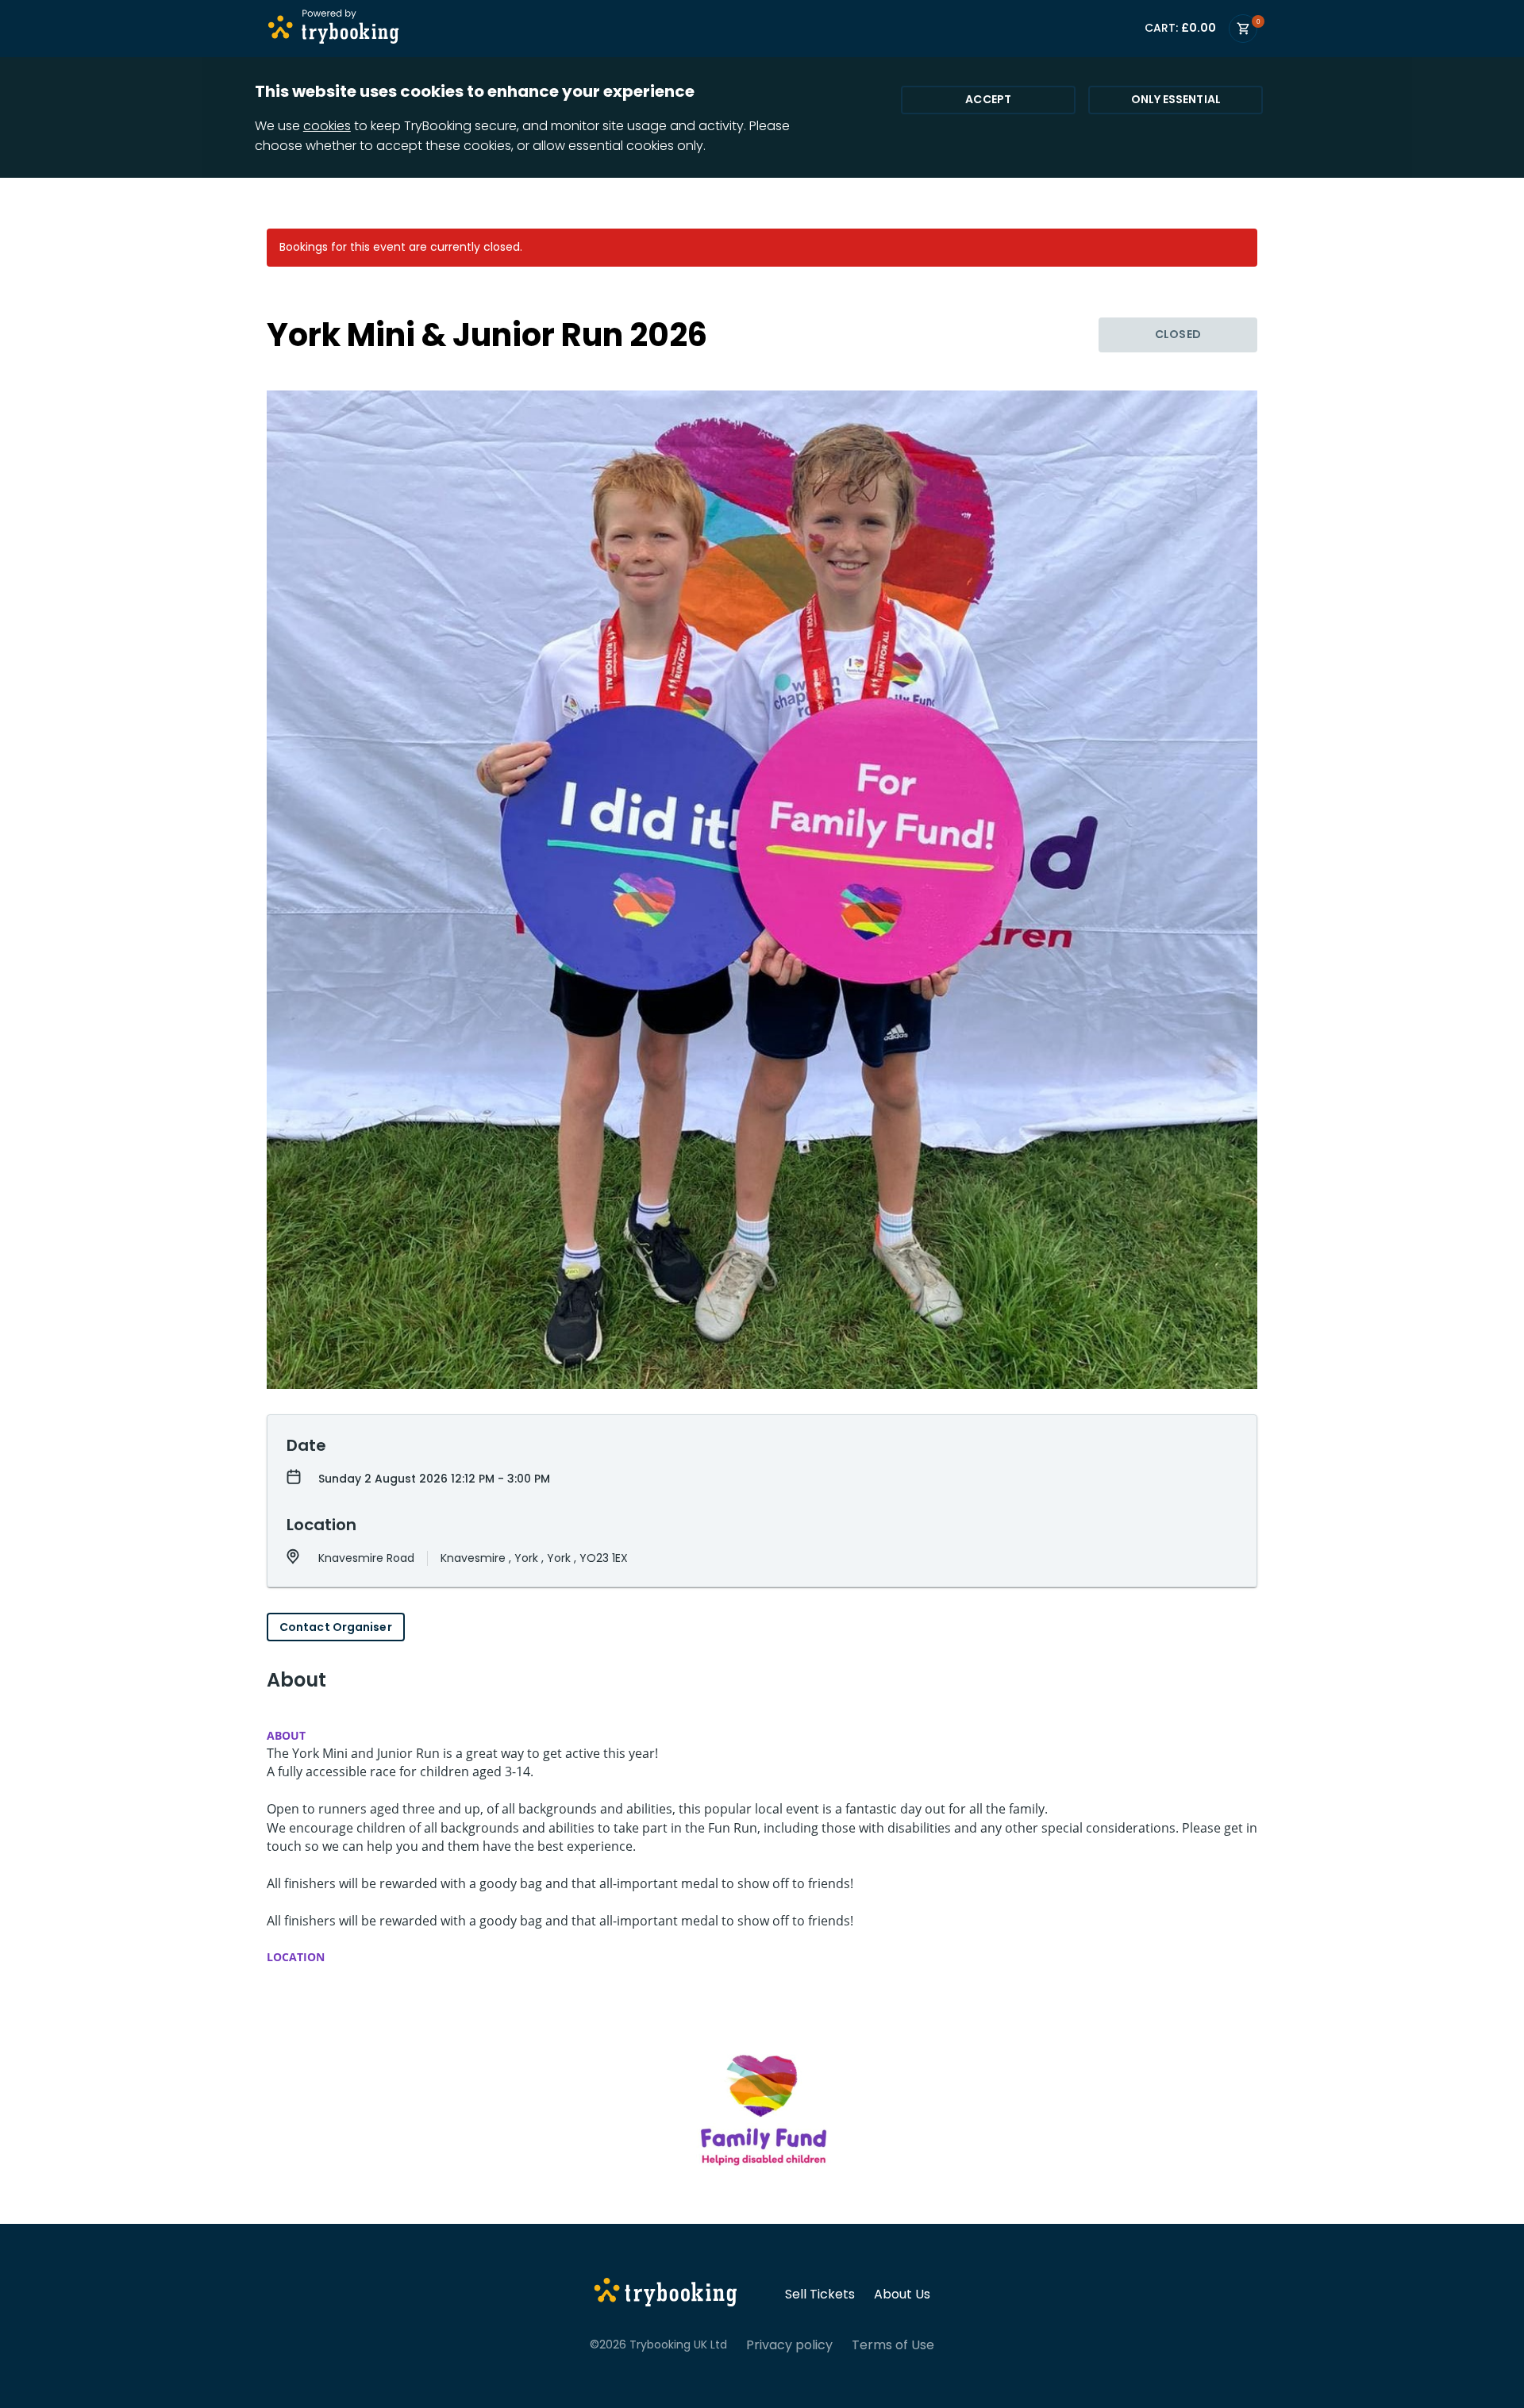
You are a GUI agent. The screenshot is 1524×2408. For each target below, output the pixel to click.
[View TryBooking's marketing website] (666, 2295)
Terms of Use (893, 2345)
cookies (327, 126)
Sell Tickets (820, 2295)
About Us (902, 2295)
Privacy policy (789, 2345)
